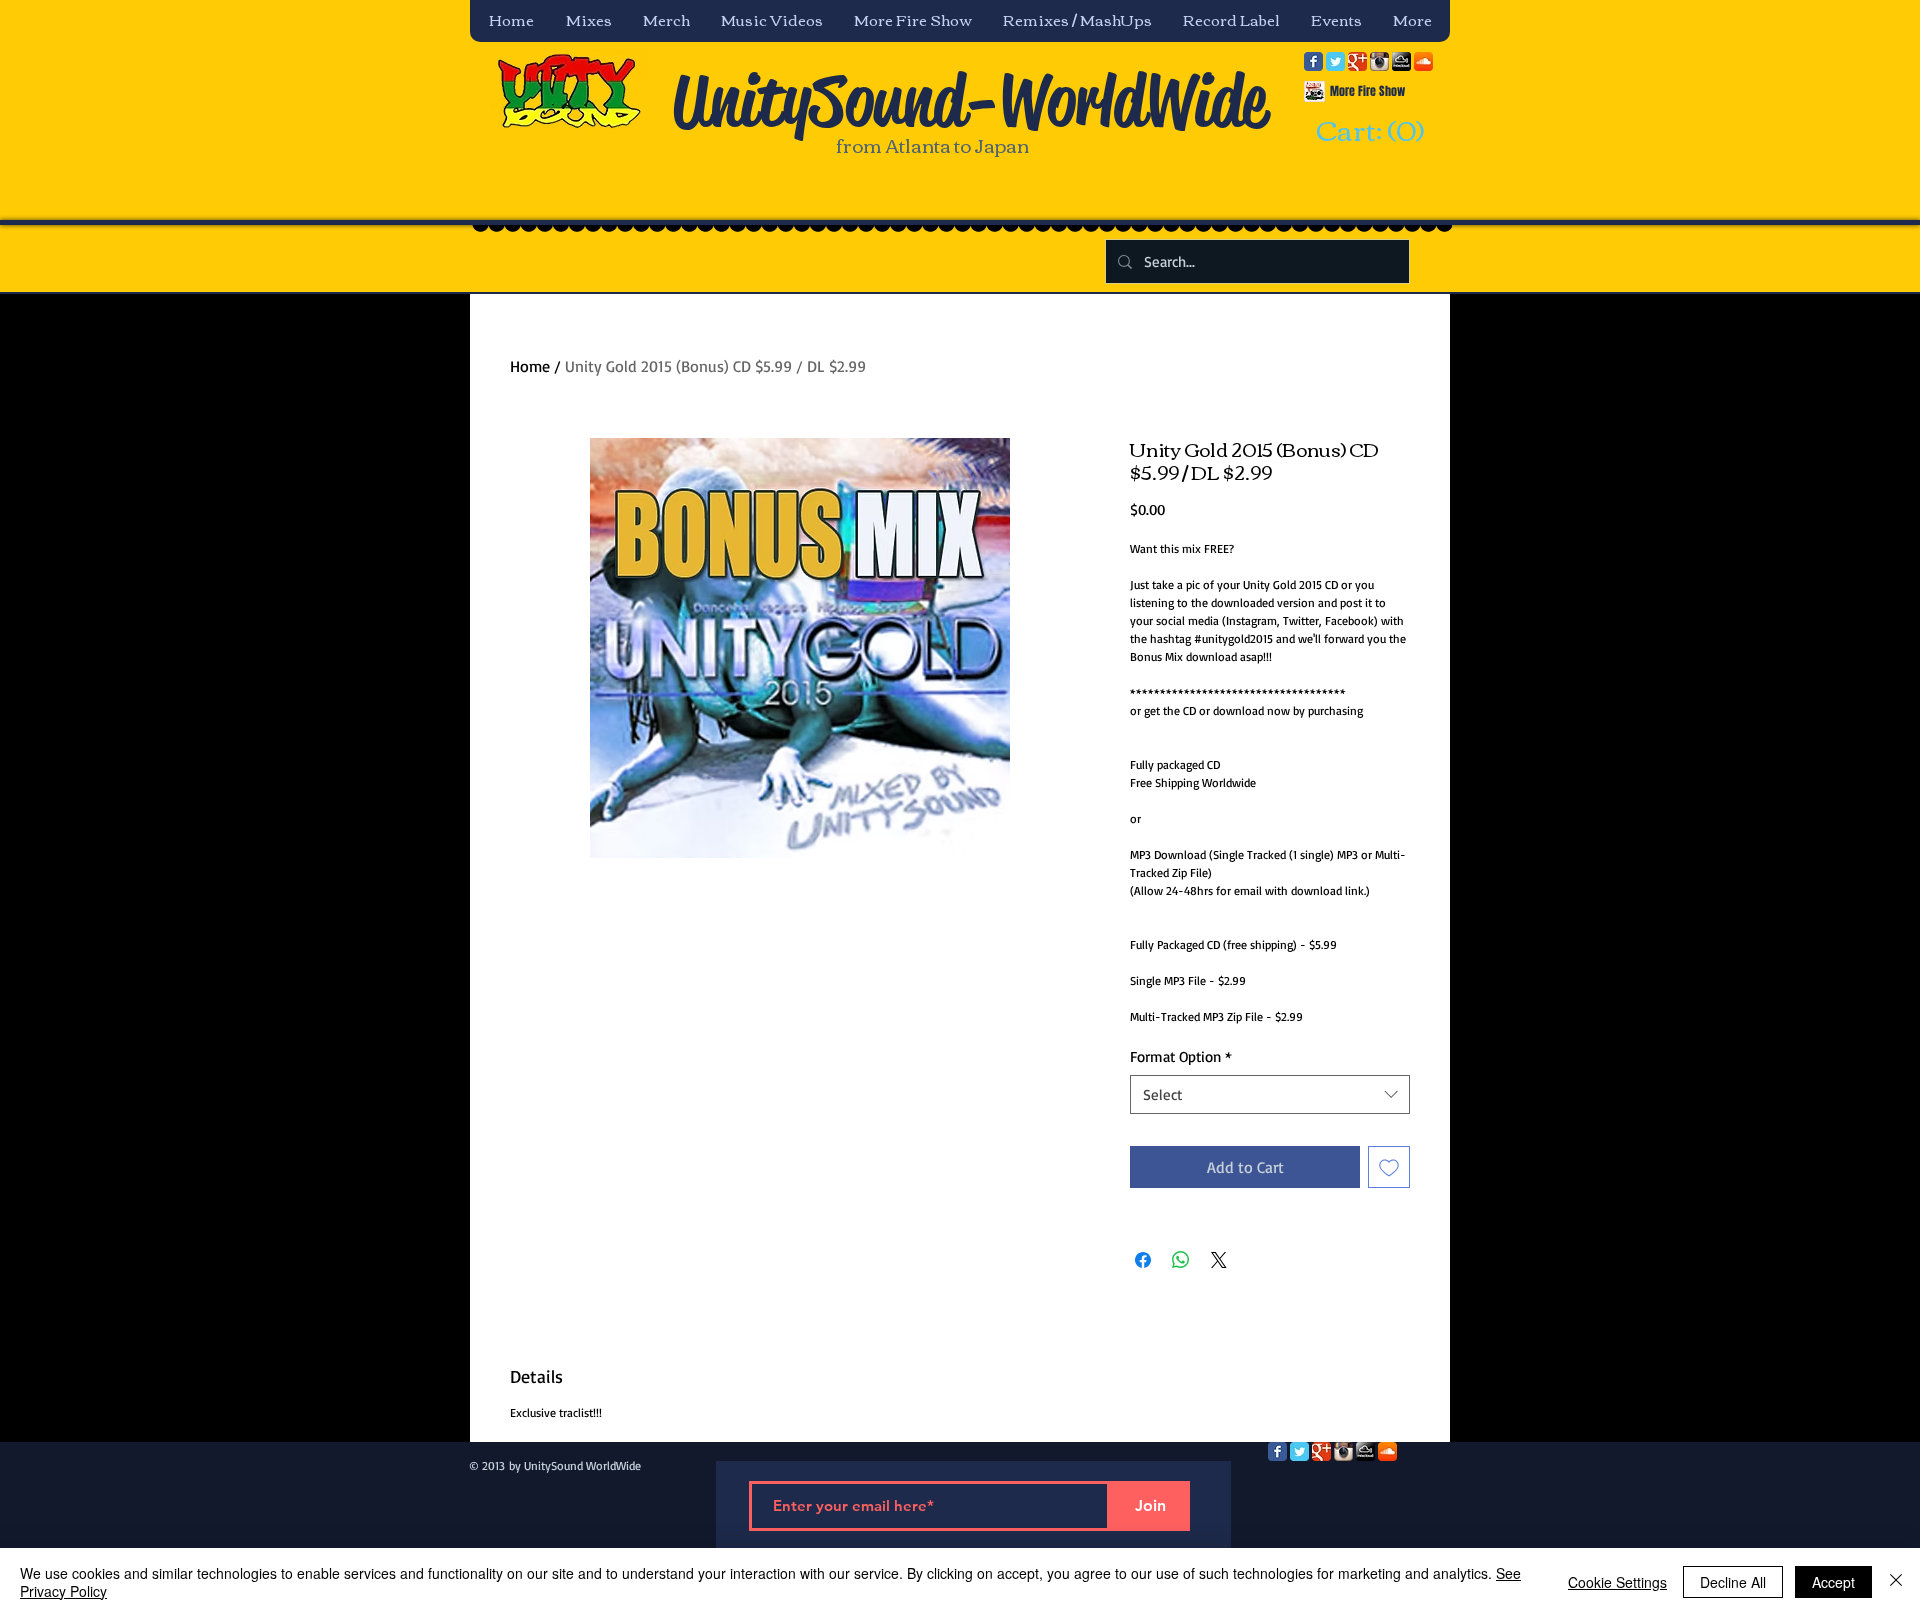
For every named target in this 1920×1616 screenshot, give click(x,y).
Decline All (1733, 1582)
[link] (1367, 132)
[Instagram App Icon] (1379, 61)
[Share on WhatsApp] (1181, 1260)
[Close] (1896, 1582)
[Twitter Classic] (1335, 61)
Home (530, 366)
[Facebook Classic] (1313, 61)
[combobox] (1270, 1094)
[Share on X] (1219, 1260)
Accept (1833, 1582)
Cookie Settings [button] (1617, 1582)
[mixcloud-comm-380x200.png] (1401, 61)
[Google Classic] (1357, 61)
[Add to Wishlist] (1389, 1167)
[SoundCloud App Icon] (1423, 61)
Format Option (1181, 1056)
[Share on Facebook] (1143, 1260)
